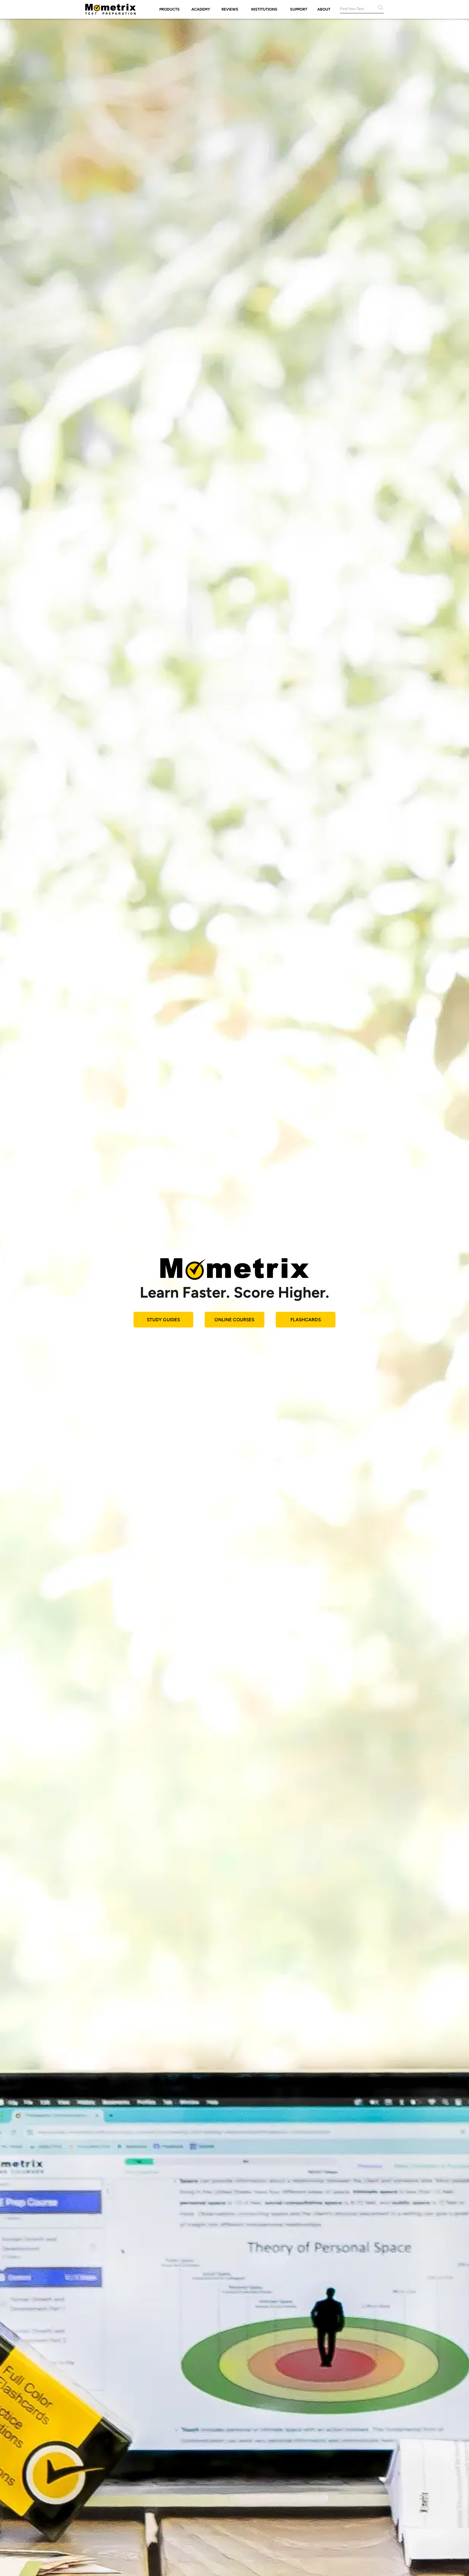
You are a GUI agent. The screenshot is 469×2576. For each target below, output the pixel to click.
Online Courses (234, 1320)
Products (169, 9)
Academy (201, 9)
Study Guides (164, 1320)
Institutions (264, 9)
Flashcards (306, 1320)
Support (299, 9)
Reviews (230, 9)
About (324, 9)
